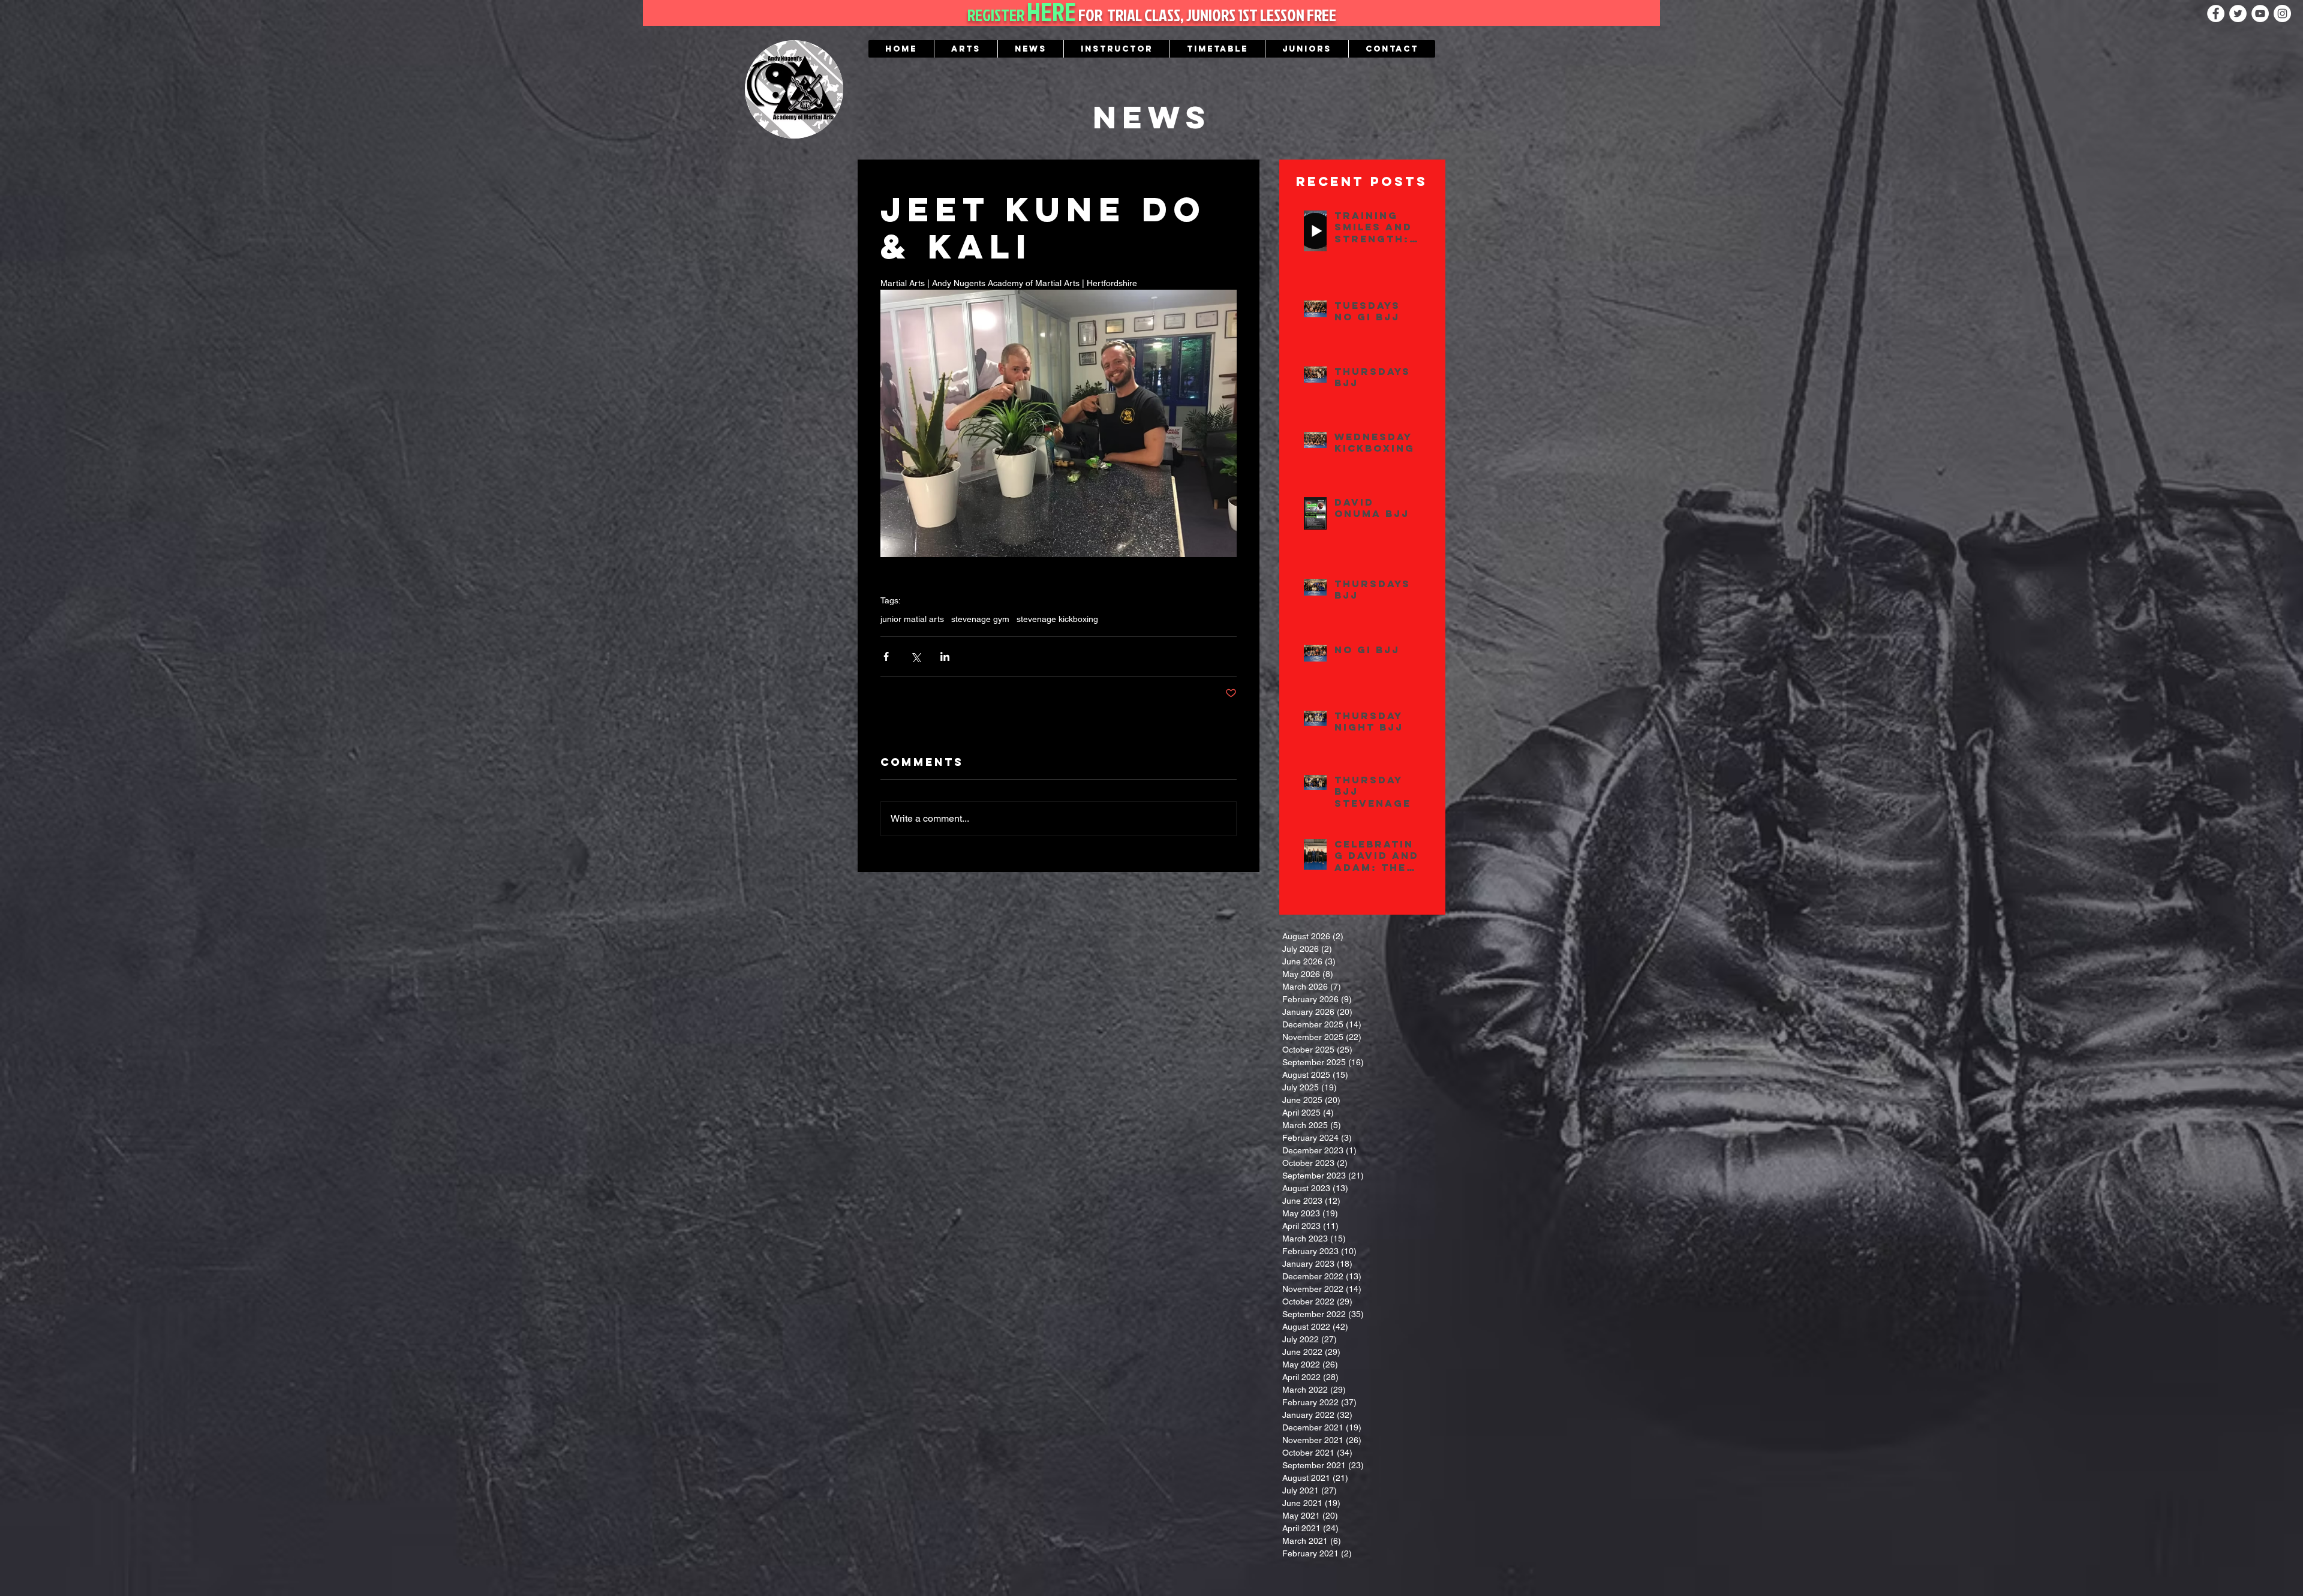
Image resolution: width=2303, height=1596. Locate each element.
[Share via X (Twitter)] (916, 656)
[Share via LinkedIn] (945, 656)
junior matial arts (912, 619)
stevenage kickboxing (1057, 619)
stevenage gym (980, 619)
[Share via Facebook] (886, 656)
